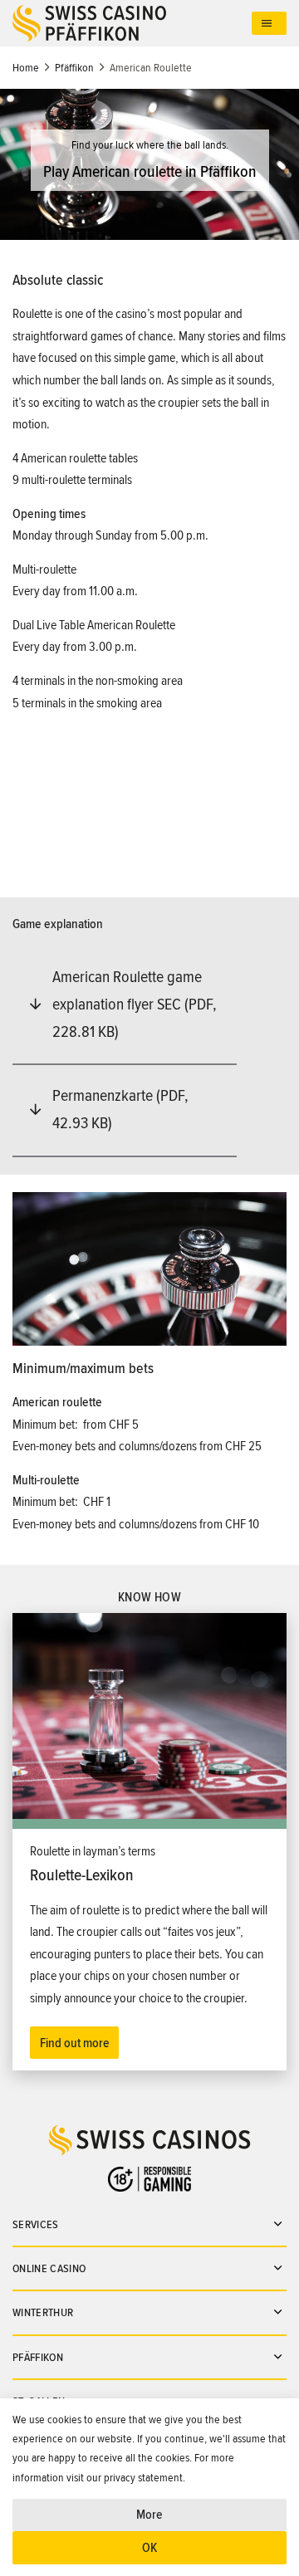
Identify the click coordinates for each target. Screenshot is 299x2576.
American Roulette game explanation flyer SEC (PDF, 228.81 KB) (135, 1004)
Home (26, 68)
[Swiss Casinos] (132, 23)
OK (149, 2548)
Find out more (75, 2043)
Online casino (49, 2268)
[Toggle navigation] (269, 24)
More (149, 2515)
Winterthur (43, 2312)
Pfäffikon (74, 68)
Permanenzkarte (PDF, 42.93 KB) (120, 1110)
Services (36, 2224)
